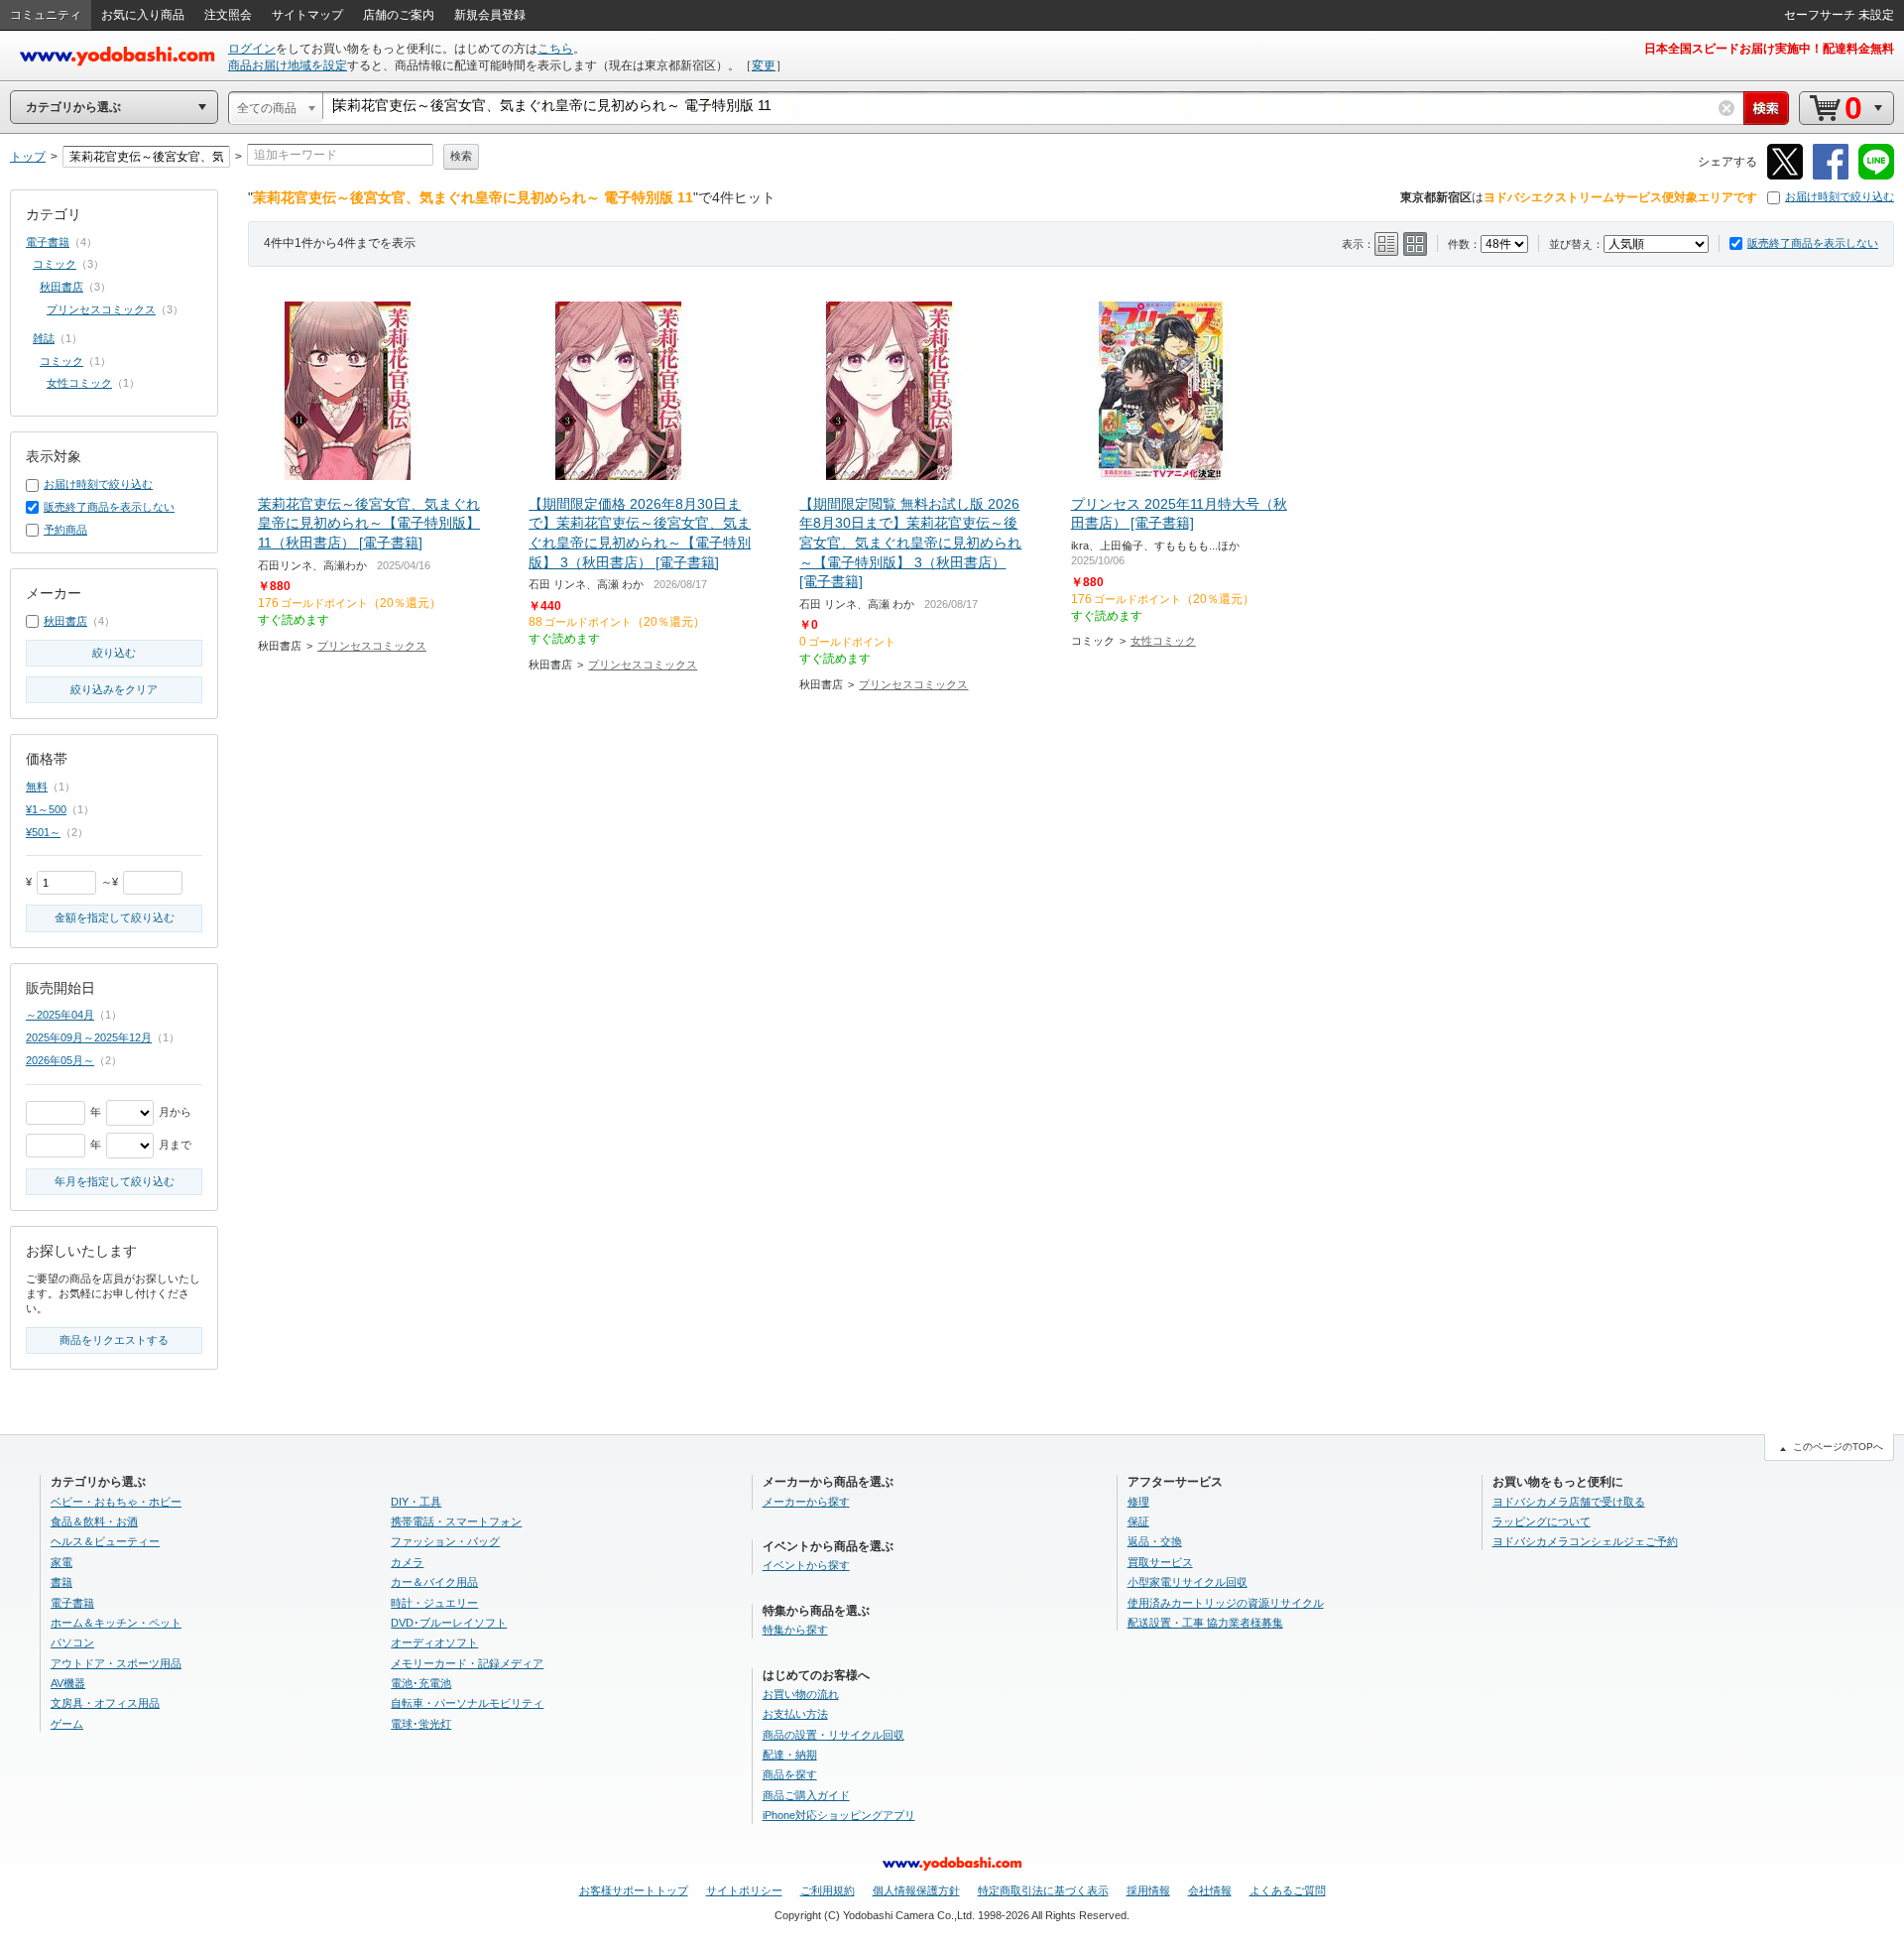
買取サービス (1160, 1562)
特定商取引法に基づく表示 (1043, 1890)
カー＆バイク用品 (434, 1582)
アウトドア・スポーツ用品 (116, 1663)
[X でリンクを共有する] (1785, 176)
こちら (555, 49)
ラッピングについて (1542, 1521)
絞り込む (114, 653)
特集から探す (795, 1630)
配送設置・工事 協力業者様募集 (1205, 1623)
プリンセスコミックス (372, 646)
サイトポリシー (744, 1890)
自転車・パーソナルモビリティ (467, 1703)
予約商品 (65, 530)
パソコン (72, 1642)
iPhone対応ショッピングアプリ (839, 1815)
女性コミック (1163, 641)
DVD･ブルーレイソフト (449, 1623)
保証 (1138, 1521)
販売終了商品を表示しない (1813, 243)
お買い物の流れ (801, 1694)
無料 (37, 787)
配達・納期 (790, 1755)
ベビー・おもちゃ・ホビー (116, 1502)
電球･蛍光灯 (421, 1724)
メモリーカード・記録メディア (467, 1663)
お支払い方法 (795, 1714)
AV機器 (68, 1683)
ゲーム (67, 1724)
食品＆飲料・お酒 (94, 1521)
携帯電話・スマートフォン (456, 1521)
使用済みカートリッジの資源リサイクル (1226, 1603)
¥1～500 (46, 809)
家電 (61, 1562)
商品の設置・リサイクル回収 (833, 1735)
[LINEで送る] (1876, 176)
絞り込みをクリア (114, 689)
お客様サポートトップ (634, 1890)
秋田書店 (61, 287)
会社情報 (1210, 1890)
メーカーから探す (806, 1502)
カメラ (407, 1562)
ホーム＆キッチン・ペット (116, 1623)
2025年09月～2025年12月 (89, 1037)
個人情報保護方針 (916, 1890)
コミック (55, 264)
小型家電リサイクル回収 (1188, 1582)
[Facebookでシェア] (1831, 176)
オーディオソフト (434, 1642)
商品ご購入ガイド (806, 1795)
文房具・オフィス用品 (105, 1703)
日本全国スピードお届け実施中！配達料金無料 (1769, 49)
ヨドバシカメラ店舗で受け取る (1569, 1502)
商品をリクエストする (114, 1340)
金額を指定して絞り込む (115, 917)
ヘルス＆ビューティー (105, 1541)
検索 (461, 156)
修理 (1138, 1502)
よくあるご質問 (1288, 1890)
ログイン (252, 49)
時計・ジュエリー (434, 1603)
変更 (764, 65)
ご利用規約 (828, 1890)
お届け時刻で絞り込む (1840, 196)
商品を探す (790, 1774)
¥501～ (43, 832)
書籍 (61, 1582)
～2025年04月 (60, 1015)
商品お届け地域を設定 (288, 65)
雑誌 (44, 338)
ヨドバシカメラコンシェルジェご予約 (1585, 1541)
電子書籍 (48, 242)
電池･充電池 (421, 1683)
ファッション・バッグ (445, 1541)
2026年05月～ (60, 1060)
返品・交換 (1155, 1541)
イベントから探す (806, 1565)
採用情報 (1148, 1890)
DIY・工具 (416, 1502)
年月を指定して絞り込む (115, 1181)
